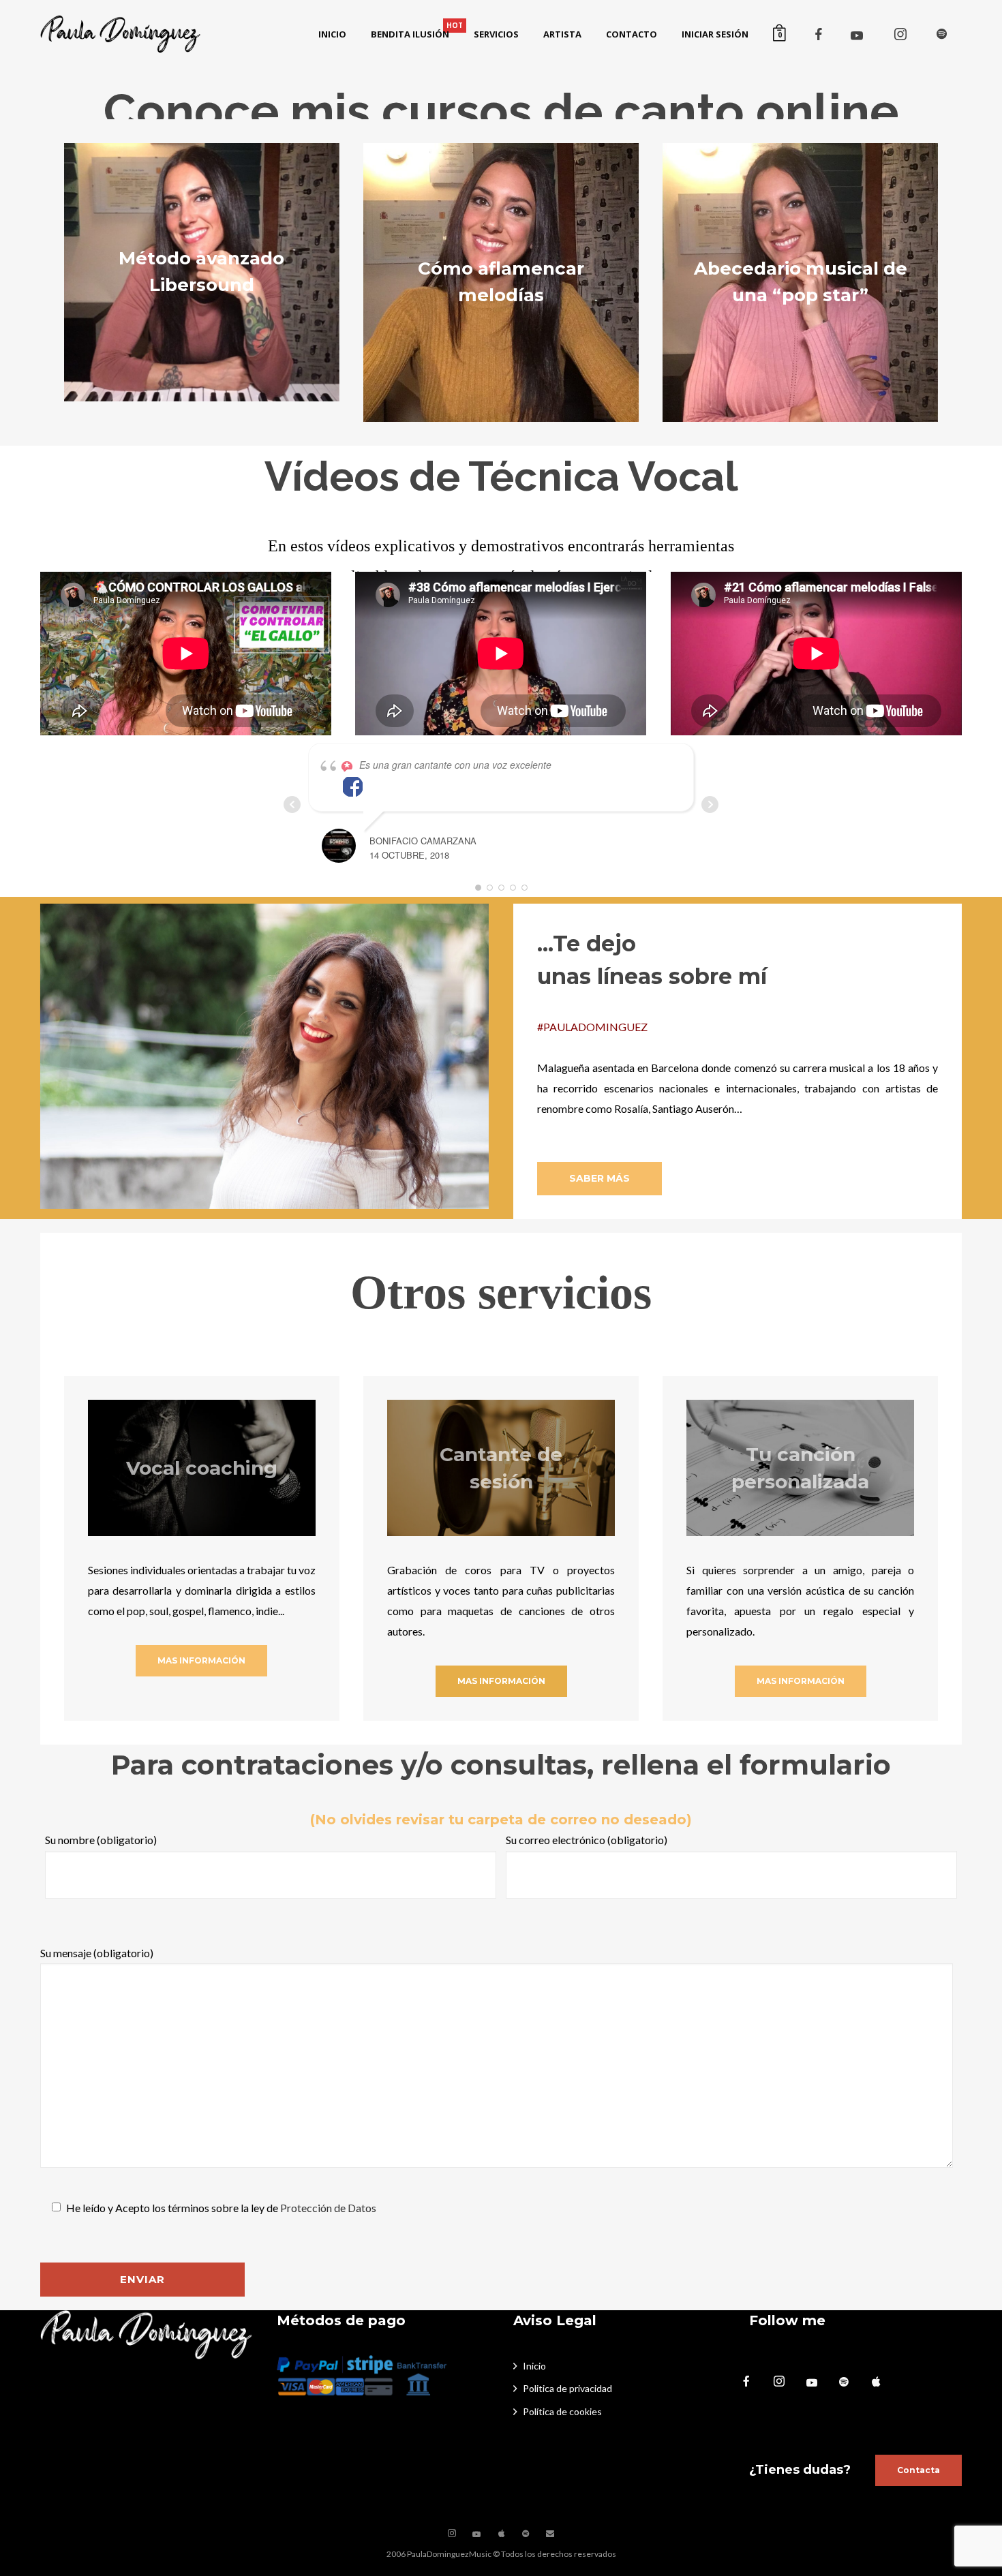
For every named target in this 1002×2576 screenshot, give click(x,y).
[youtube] (857, 35)
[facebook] (819, 34)
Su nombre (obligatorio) (101, 1840)
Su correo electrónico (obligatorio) (587, 1840)
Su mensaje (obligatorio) (97, 1953)
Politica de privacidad (567, 2388)
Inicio (534, 2366)
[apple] (883, 2382)
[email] (550, 2534)
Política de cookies (562, 2411)
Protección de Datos (328, 2208)
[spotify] (941, 34)
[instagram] (900, 34)
